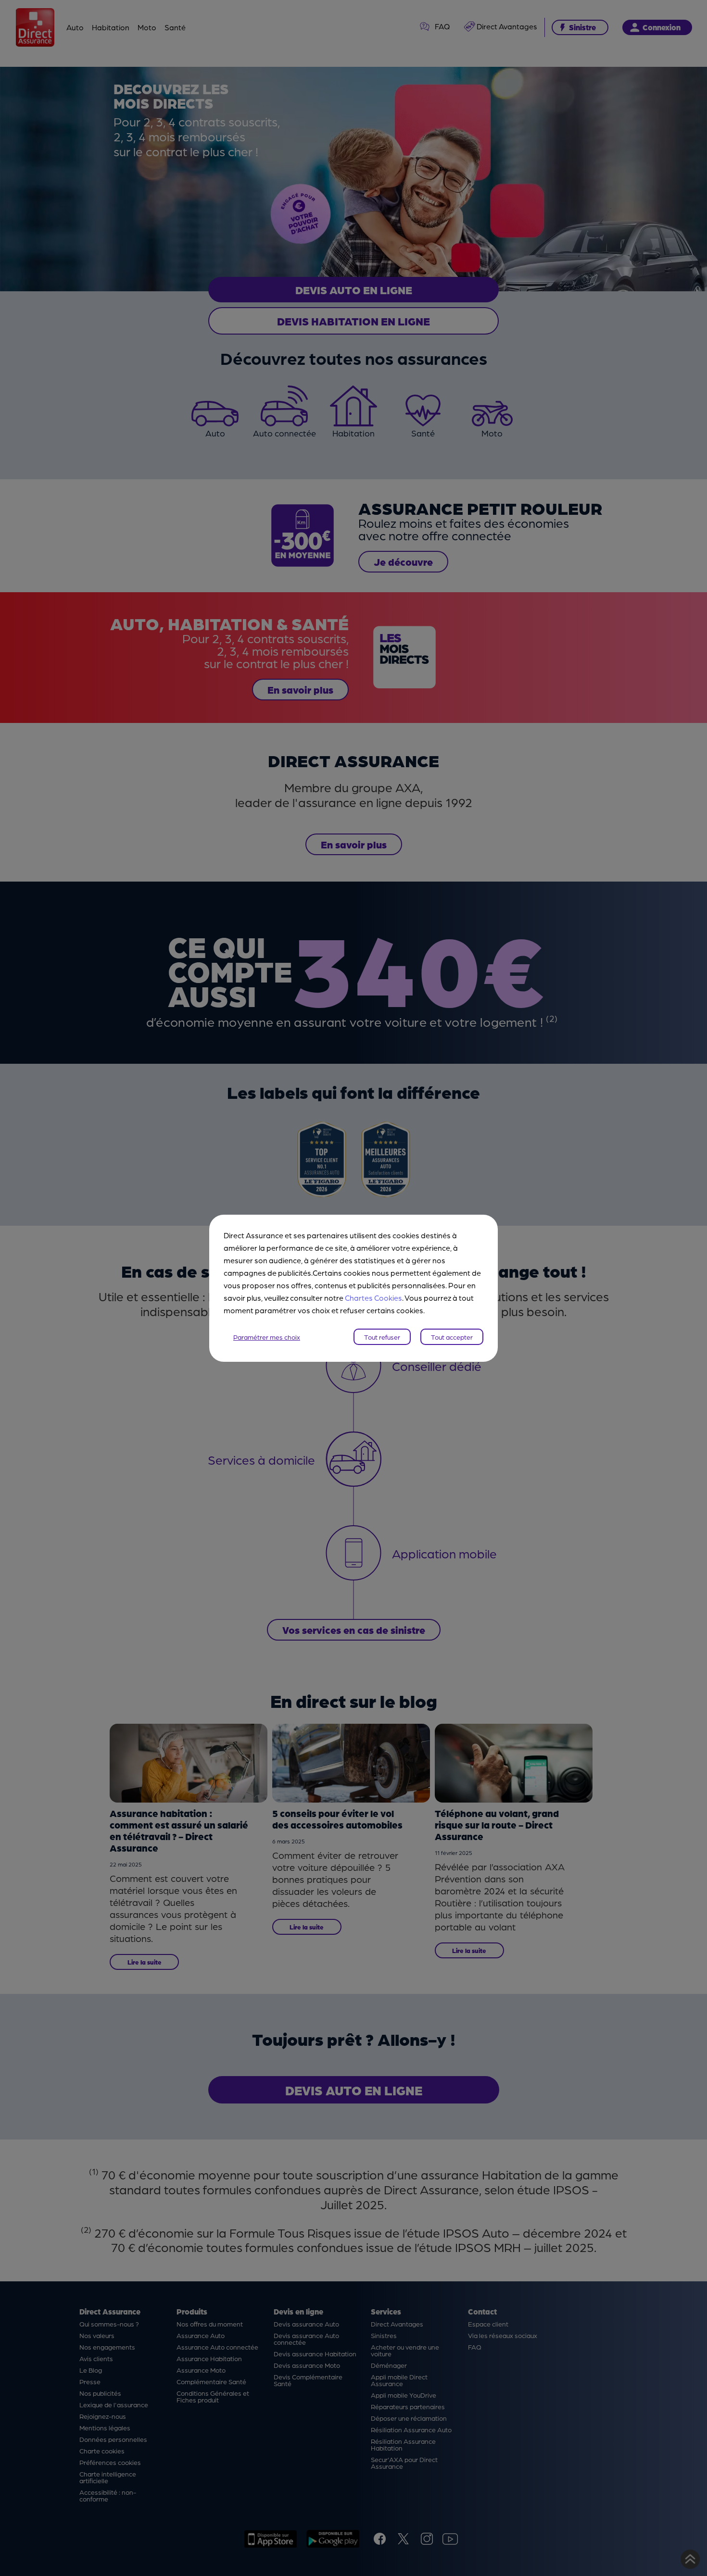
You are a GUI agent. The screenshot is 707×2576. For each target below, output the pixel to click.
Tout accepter (452, 1337)
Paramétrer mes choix (267, 1337)
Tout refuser (382, 1337)
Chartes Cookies (373, 1298)
